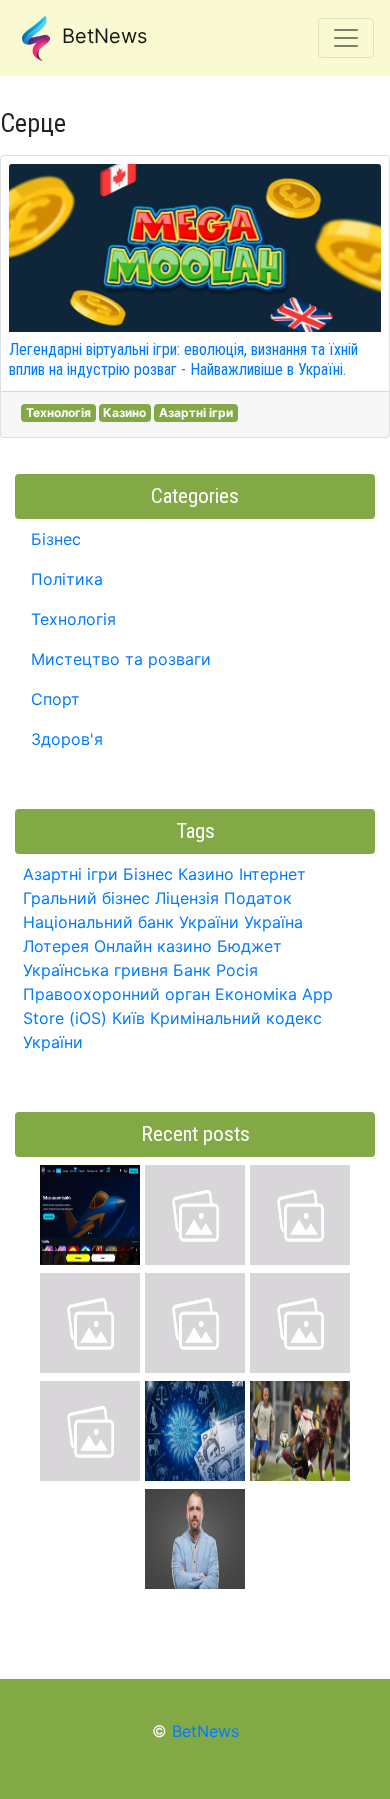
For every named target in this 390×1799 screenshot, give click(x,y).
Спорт (55, 699)
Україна (273, 922)
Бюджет (249, 946)
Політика (67, 579)
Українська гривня (95, 970)
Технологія (58, 412)
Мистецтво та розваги (121, 659)
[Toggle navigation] (346, 38)
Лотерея (56, 946)
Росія (237, 970)
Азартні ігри (196, 412)
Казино (124, 412)
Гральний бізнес (86, 898)
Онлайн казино (153, 946)
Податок (258, 898)
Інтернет (272, 874)
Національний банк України (131, 922)
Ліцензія (187, 898)
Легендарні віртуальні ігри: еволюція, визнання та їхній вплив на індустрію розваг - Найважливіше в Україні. (183, 359)
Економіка (256, 994)
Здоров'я (67, 739)
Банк (192, 970)
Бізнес (56, 539)
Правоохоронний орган (116, 994)
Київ (128, 1018)
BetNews (101, 36)
